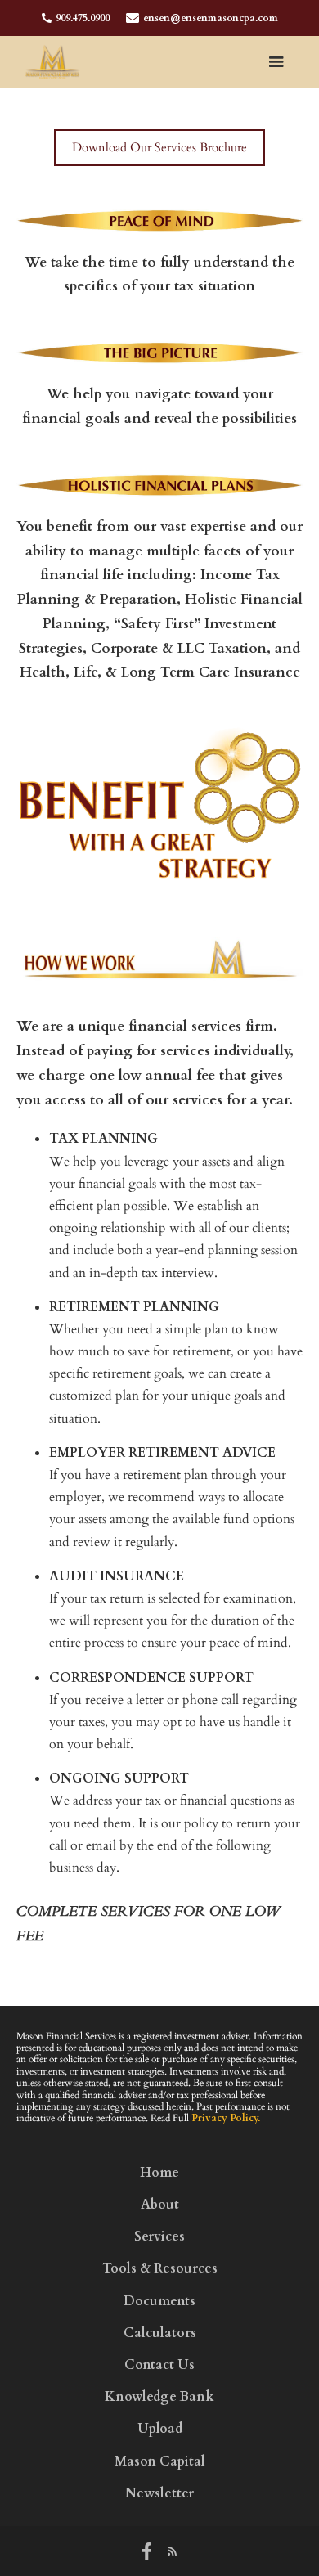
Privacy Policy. (226, 2118)
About (160, 2205)
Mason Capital (160, 2462)
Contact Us (159, 2365)
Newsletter (159, 2494)
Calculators (160, 2333)
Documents (159, 2302)
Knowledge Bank (159, 2397)
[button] (276, 62)
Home (159, 2173)
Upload (160, 2429)
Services (159, 2237)
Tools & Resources (160, 2269)
